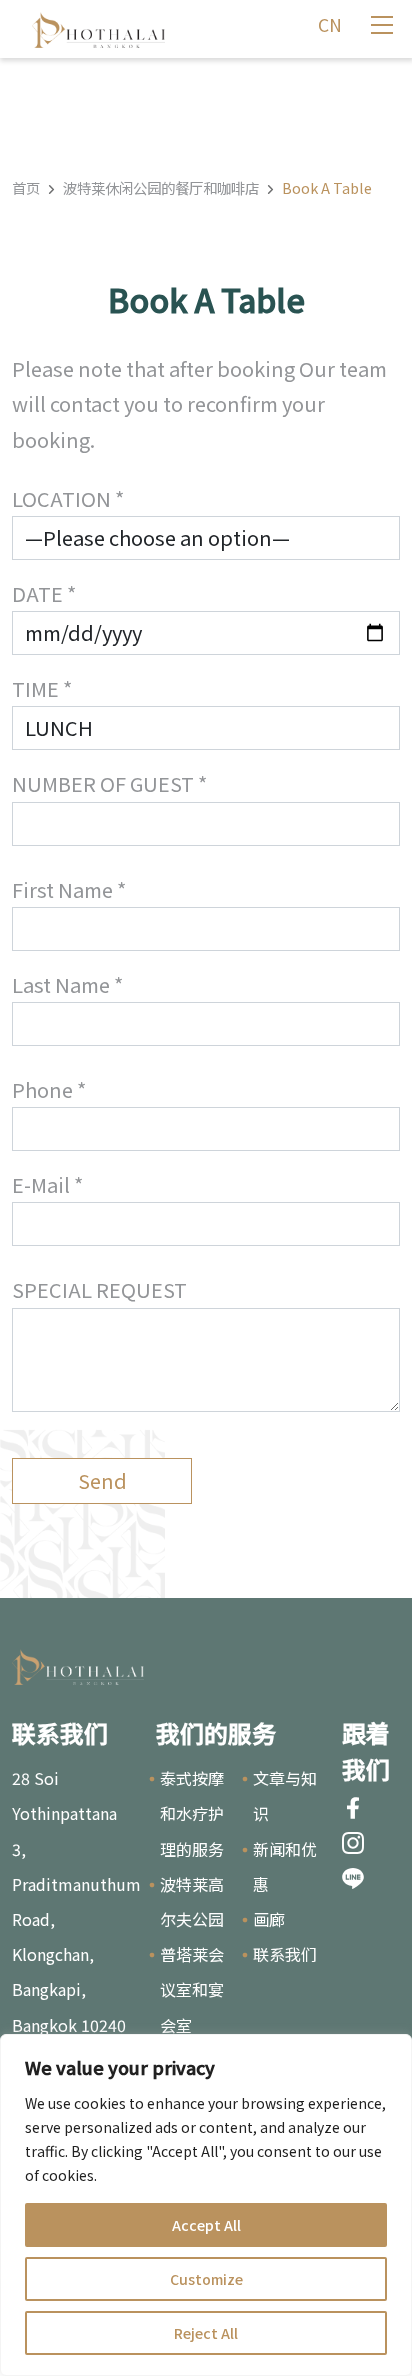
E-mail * (47, 1184)
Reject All (206, 2333)
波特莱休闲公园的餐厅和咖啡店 (161, 187)
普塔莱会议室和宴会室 (192, 1989)
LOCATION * (68, 498)
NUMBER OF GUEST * (109, 783)
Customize (206, 2279)
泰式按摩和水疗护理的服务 (192, 1813)
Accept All (206, 2225)
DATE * (44, 593)
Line (353, 1879)
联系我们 (285, 1954)
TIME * (42, 688)
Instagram (353, 1843)
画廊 (269, 1919)
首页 (26, 187)
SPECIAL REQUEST (99, 1289)
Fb (353, 1808)
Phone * (49, 1089)
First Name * (69, 889)
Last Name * (67, 984)
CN (330, 24)
